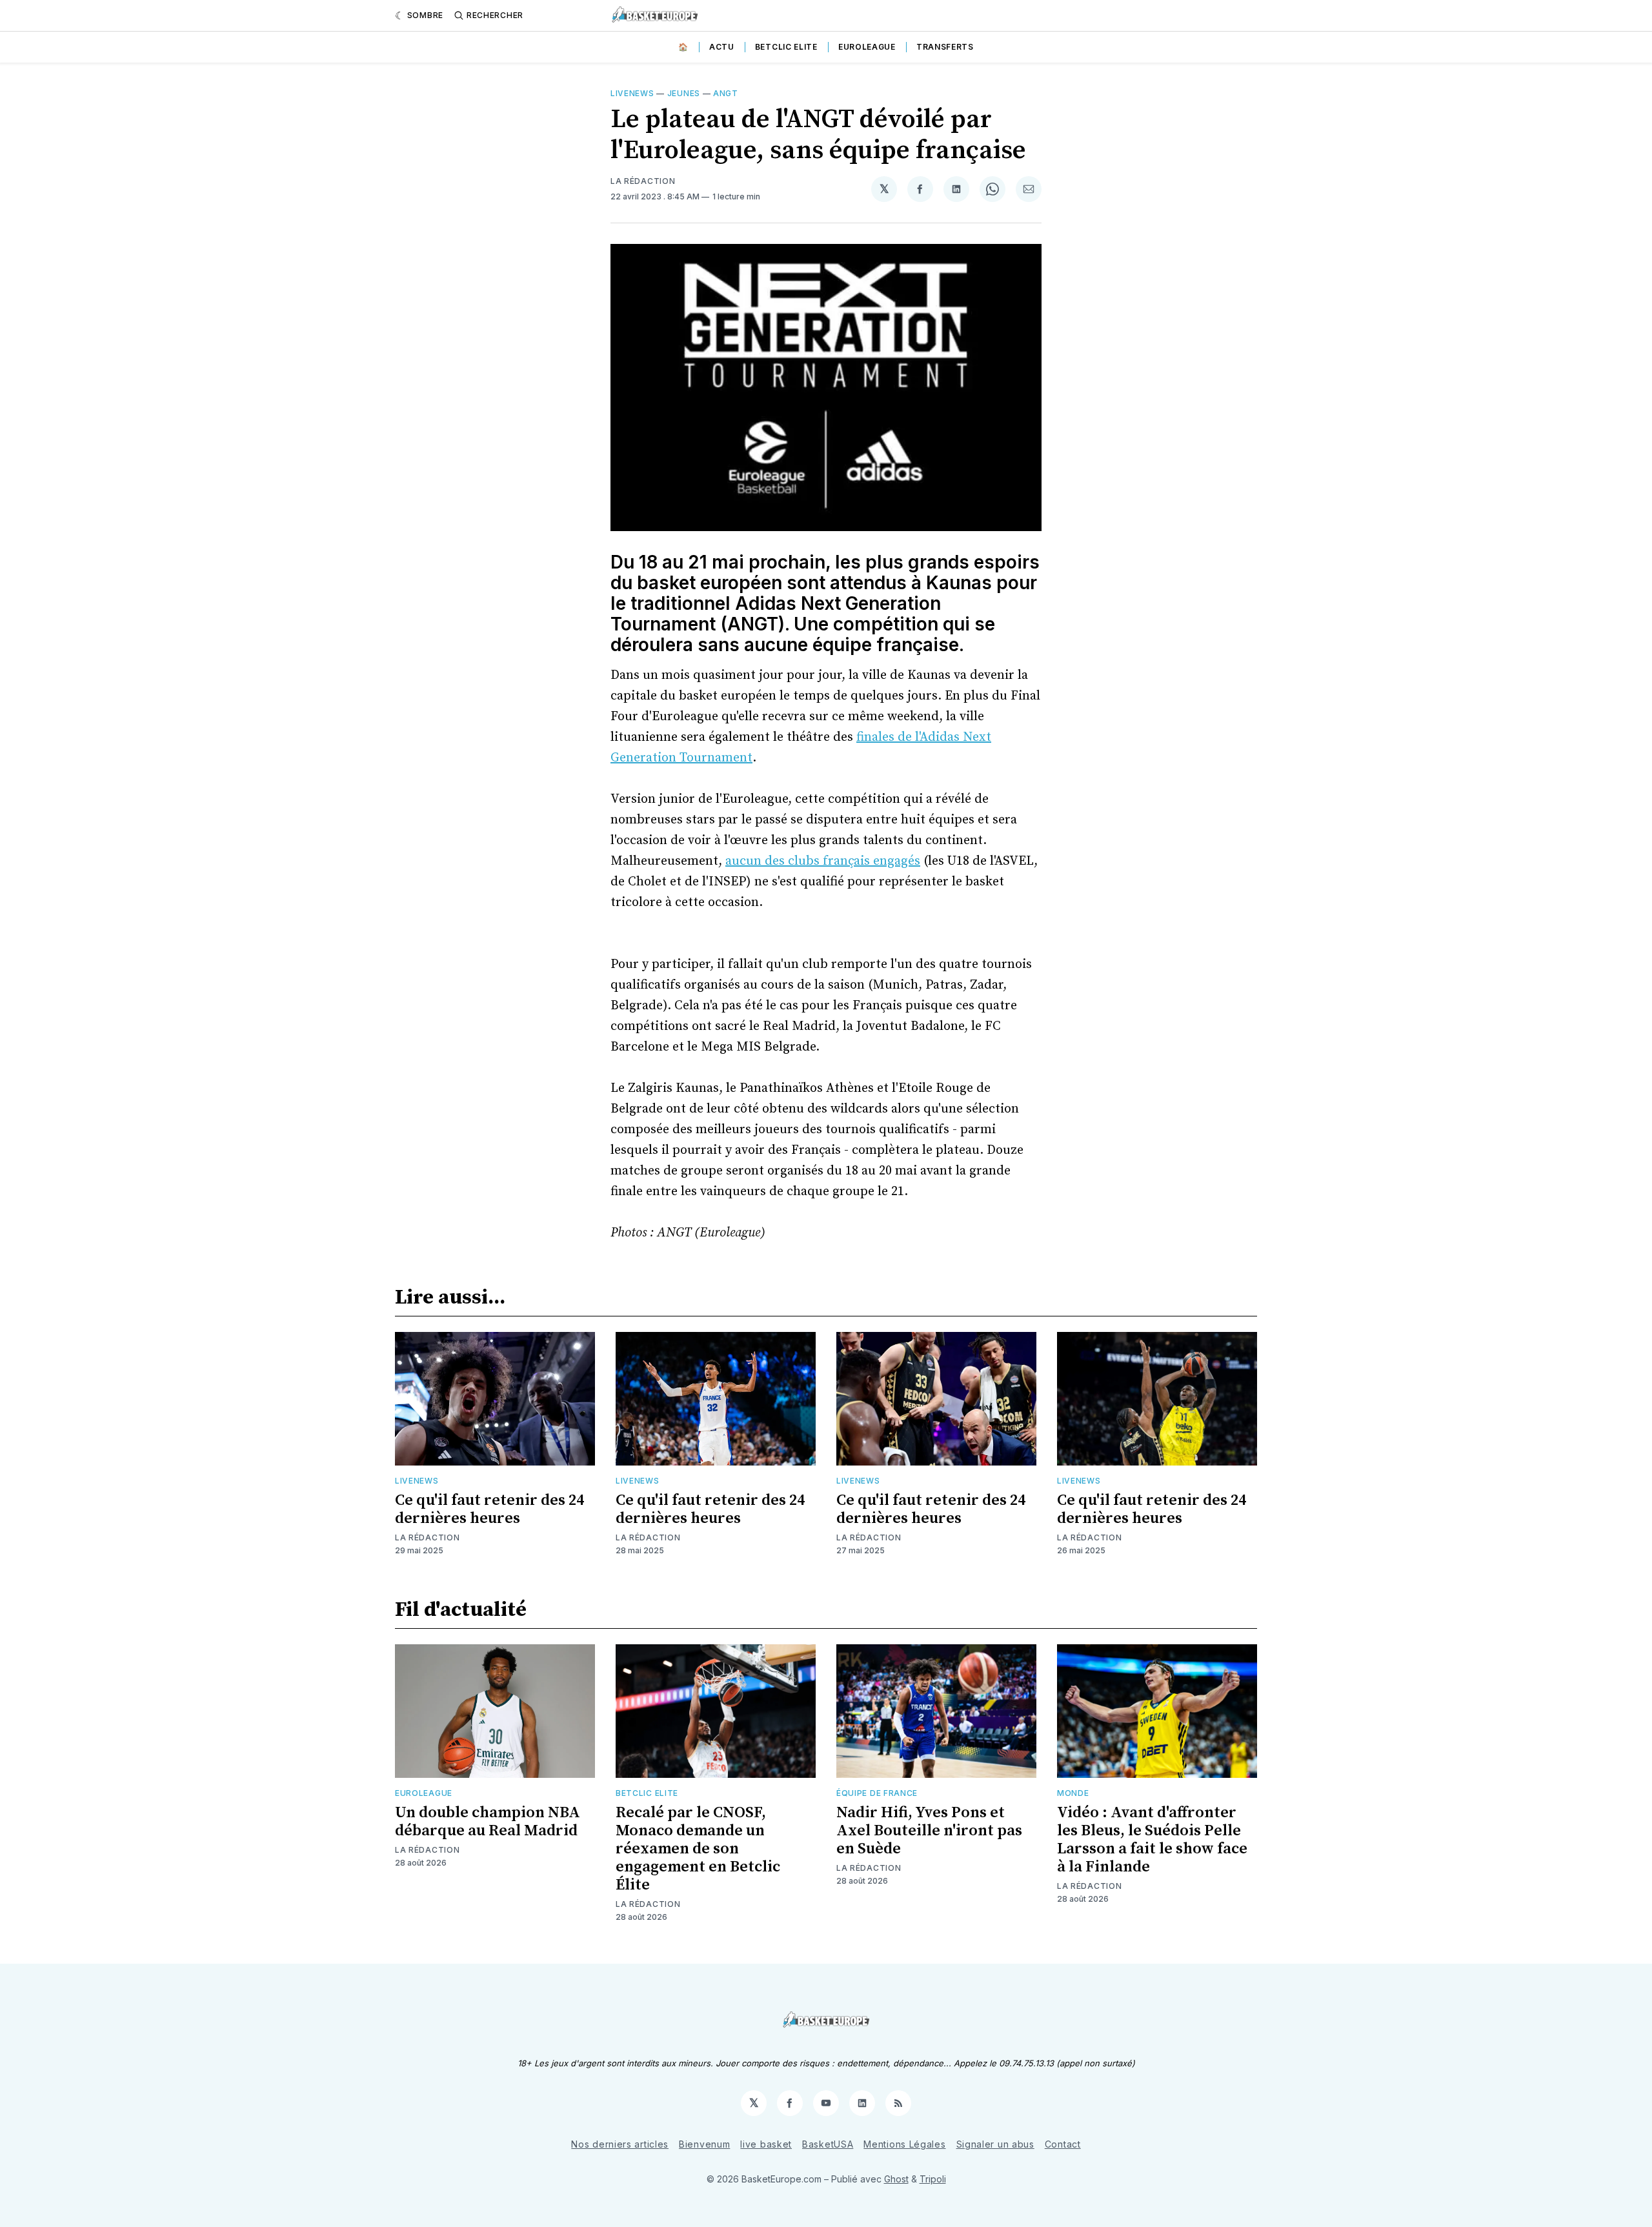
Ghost (896, 2179)
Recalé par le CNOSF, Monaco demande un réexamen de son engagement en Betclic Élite (698, 1849)
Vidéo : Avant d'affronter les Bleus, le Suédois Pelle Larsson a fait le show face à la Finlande (1152, 1840)
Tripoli (933, 2179)
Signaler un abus (995, 2144)
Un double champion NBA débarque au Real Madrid (488, 1822)
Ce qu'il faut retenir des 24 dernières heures (489, 1509)
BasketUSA (828, 2144)
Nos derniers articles (620, 2144)
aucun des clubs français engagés (823, 861)
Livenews (632, 93)
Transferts (945, 47)
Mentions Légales (904, 2144)
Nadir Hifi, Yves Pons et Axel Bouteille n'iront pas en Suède (929, 1831)
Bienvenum (704, 2144)
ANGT (726, 93)
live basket (766, 2144)
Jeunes (684, 93)
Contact (1063, 2144)
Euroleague (867, 47)
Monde (1073, 1793)
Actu (722, 47)
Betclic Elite (786, 47)
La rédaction (643, 181)
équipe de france (877, 1793)
